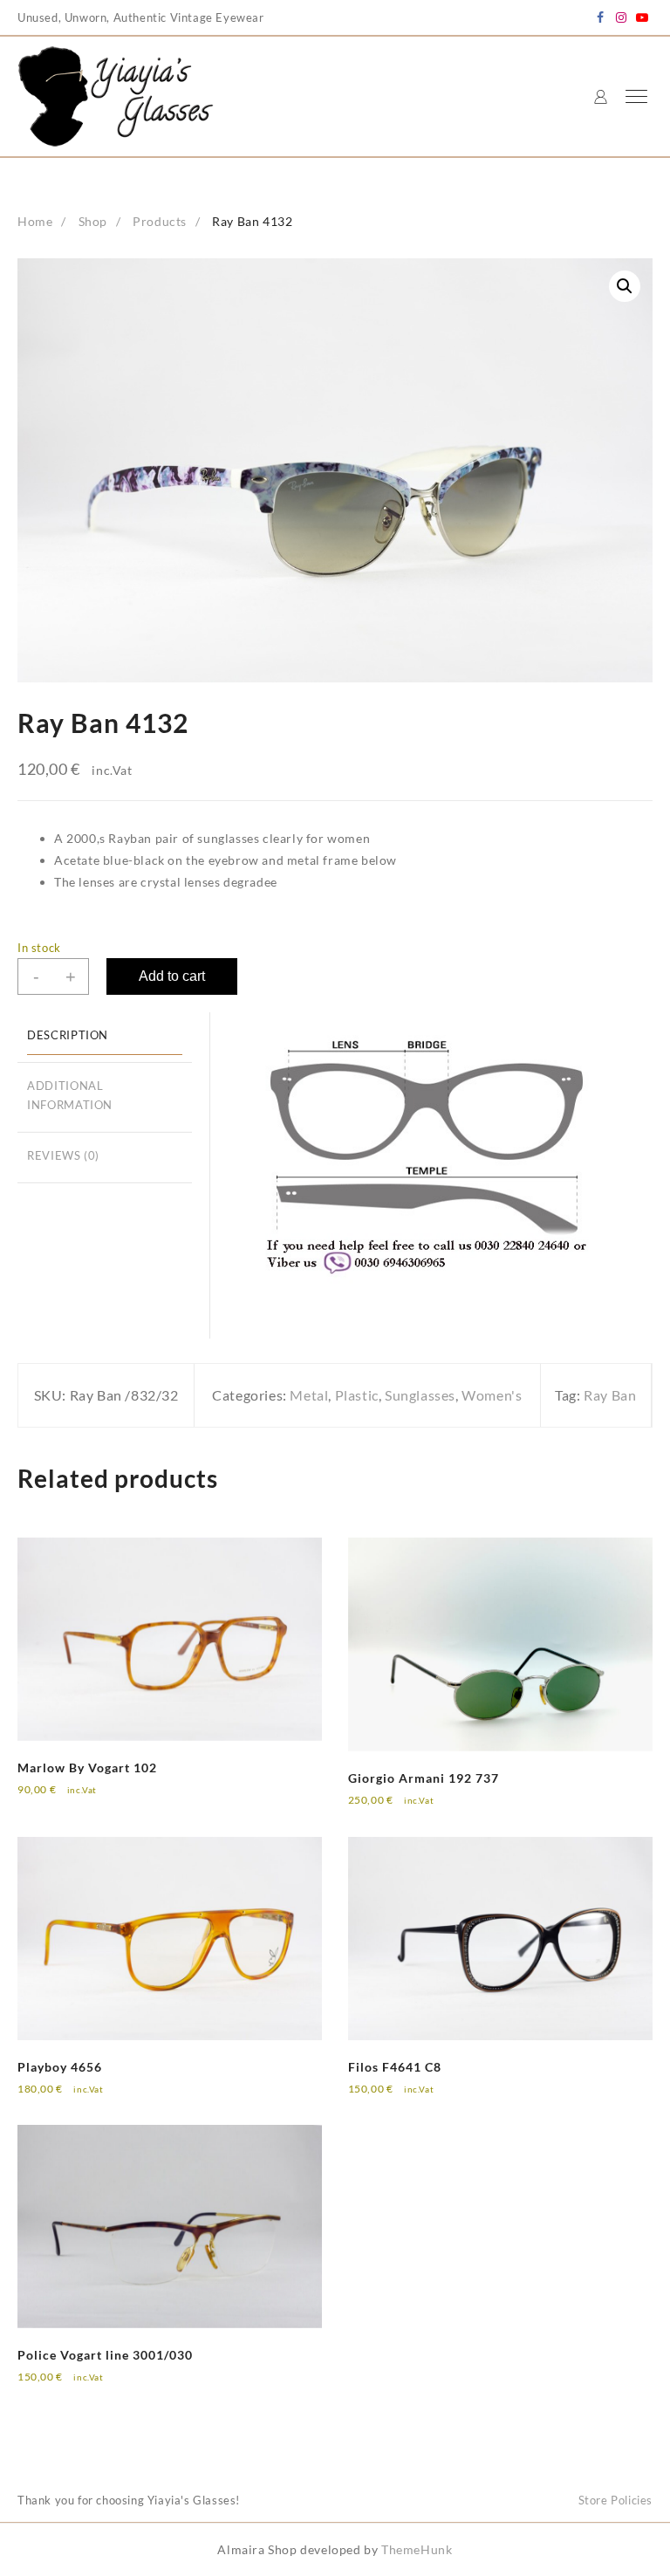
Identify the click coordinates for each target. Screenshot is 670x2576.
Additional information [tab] (70, 1096)
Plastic (357, 1395)
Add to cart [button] (65, 1802)
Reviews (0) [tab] (63, 1156)
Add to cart (172, 976)
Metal (309, 1395)
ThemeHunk (417, 2549)
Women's (492, 1395)
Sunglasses (420, 1395)
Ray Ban (610, 1395)
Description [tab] (68, 1035)
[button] (625, 286)
